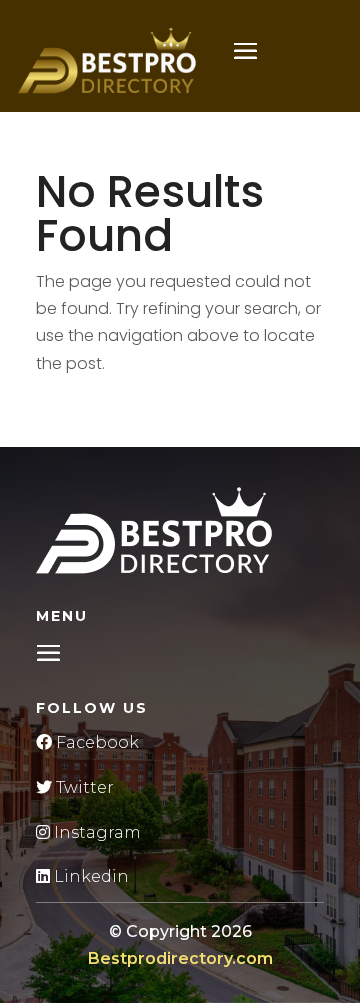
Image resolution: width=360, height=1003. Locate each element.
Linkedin (89, 876)
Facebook (95, 742)
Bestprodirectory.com (180, 958)
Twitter (83, 787)
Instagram (95, 832)
